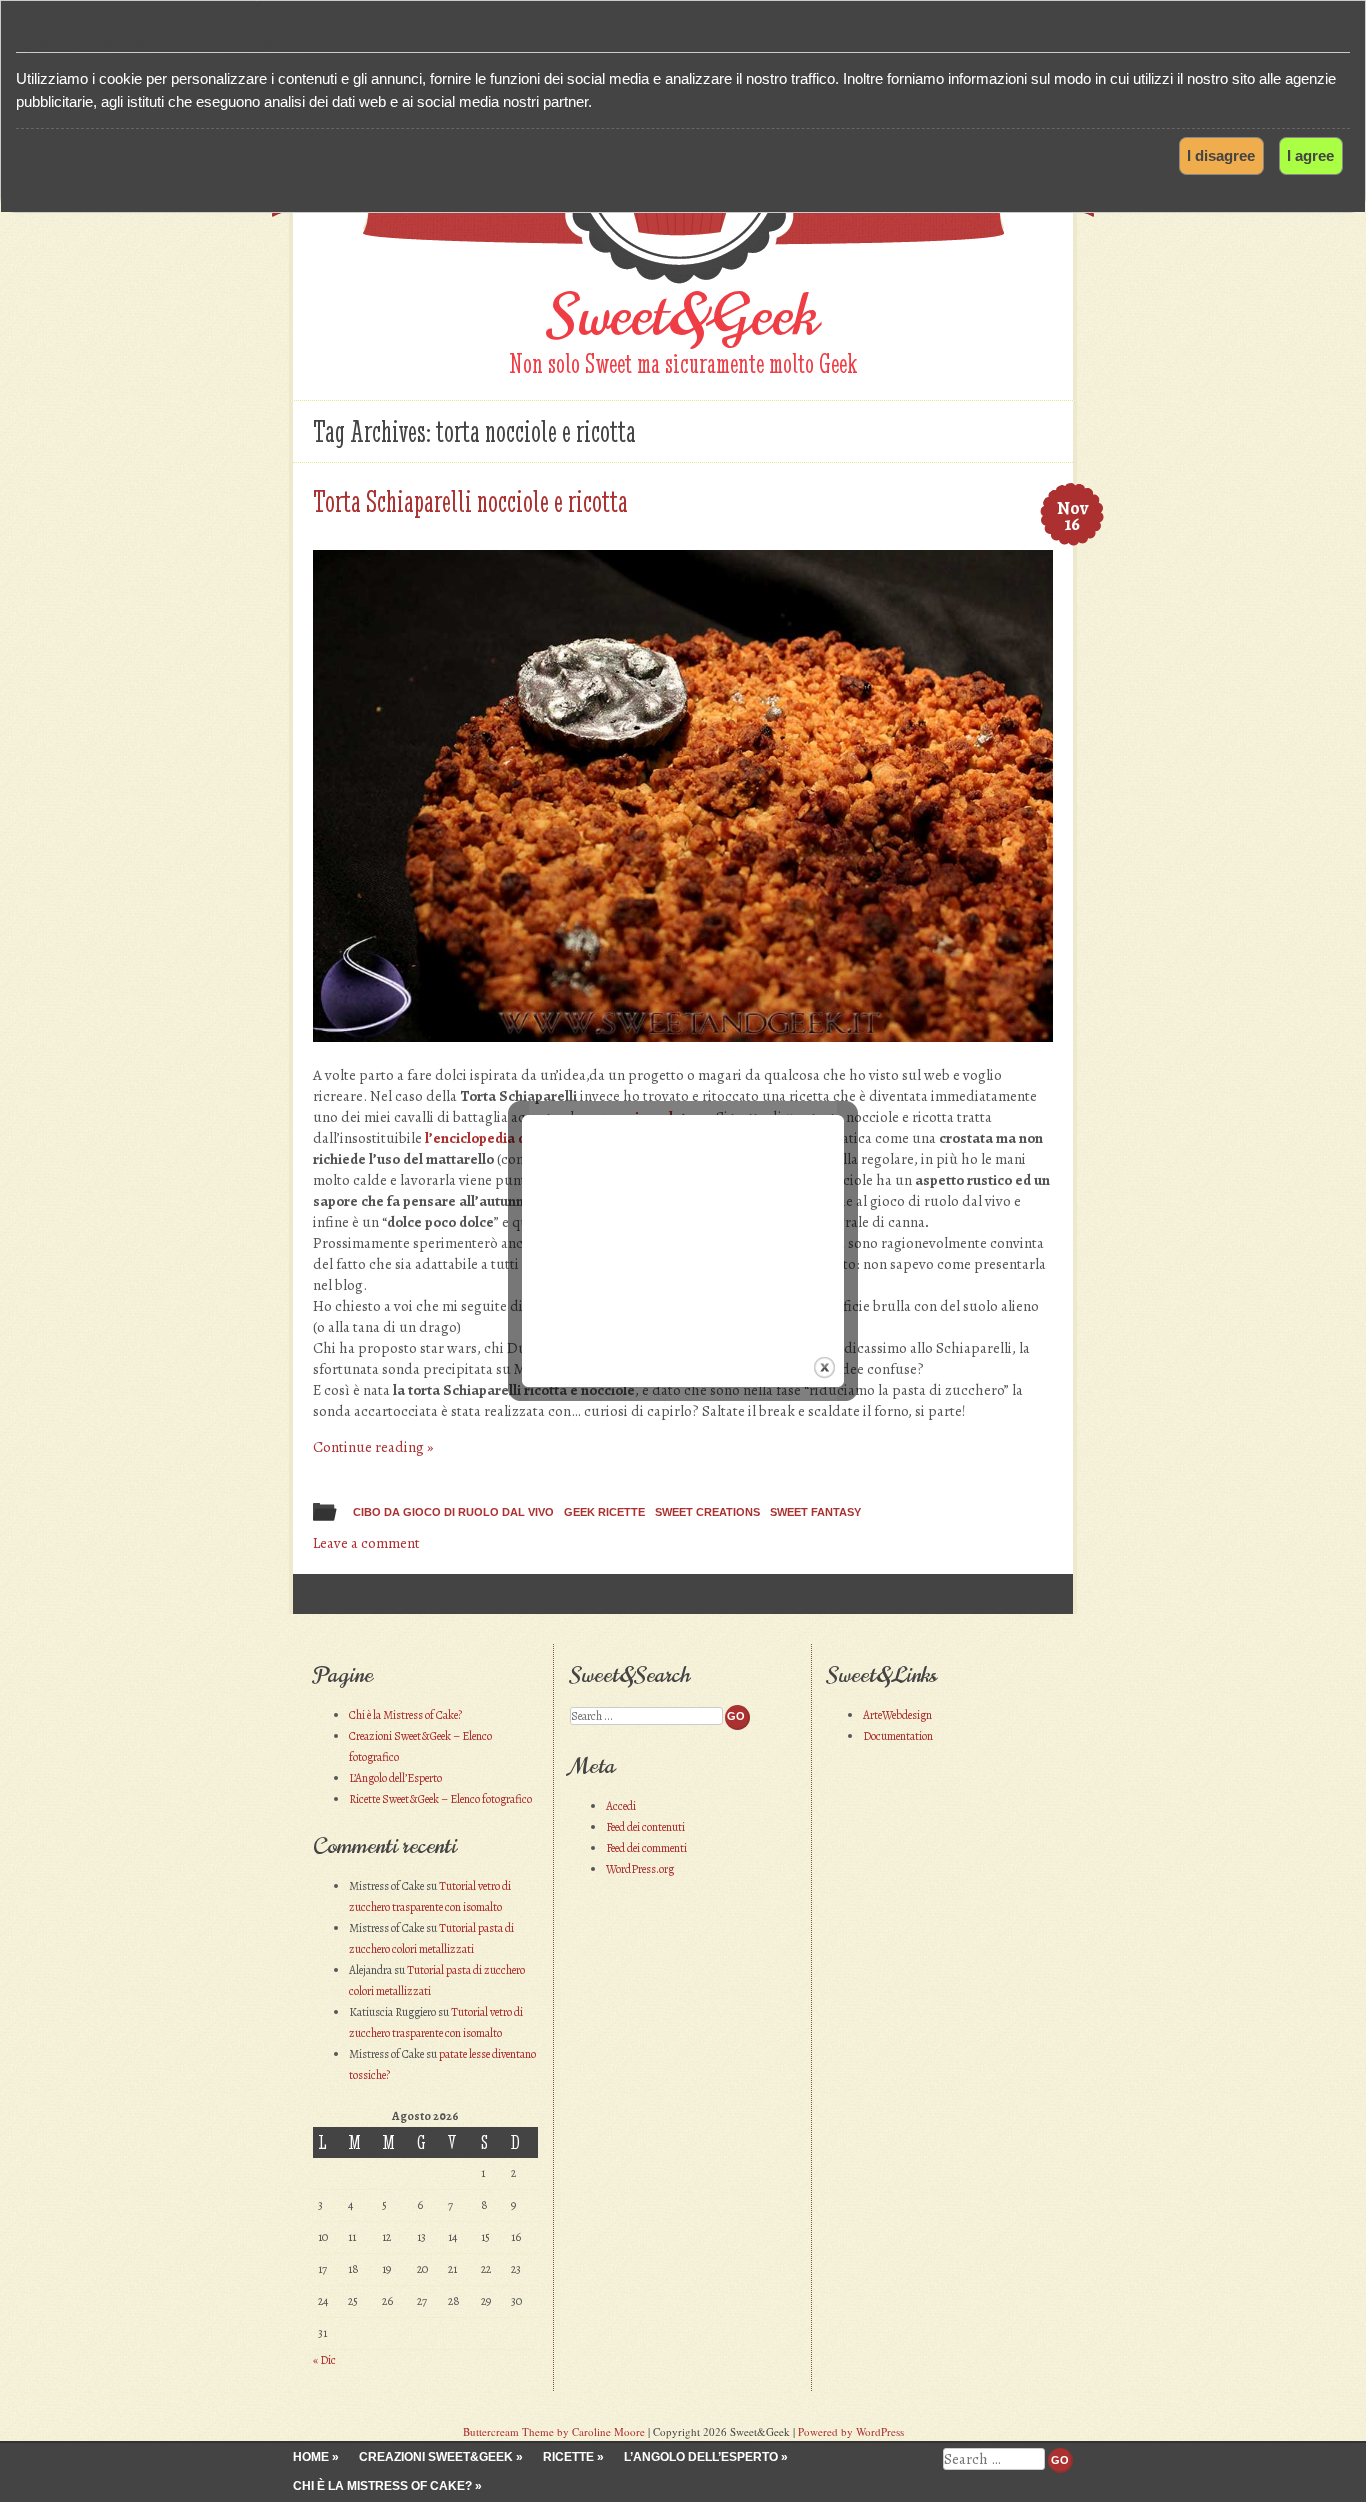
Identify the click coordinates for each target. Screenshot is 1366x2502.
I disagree (1221, 155)
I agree (1310, 155)
